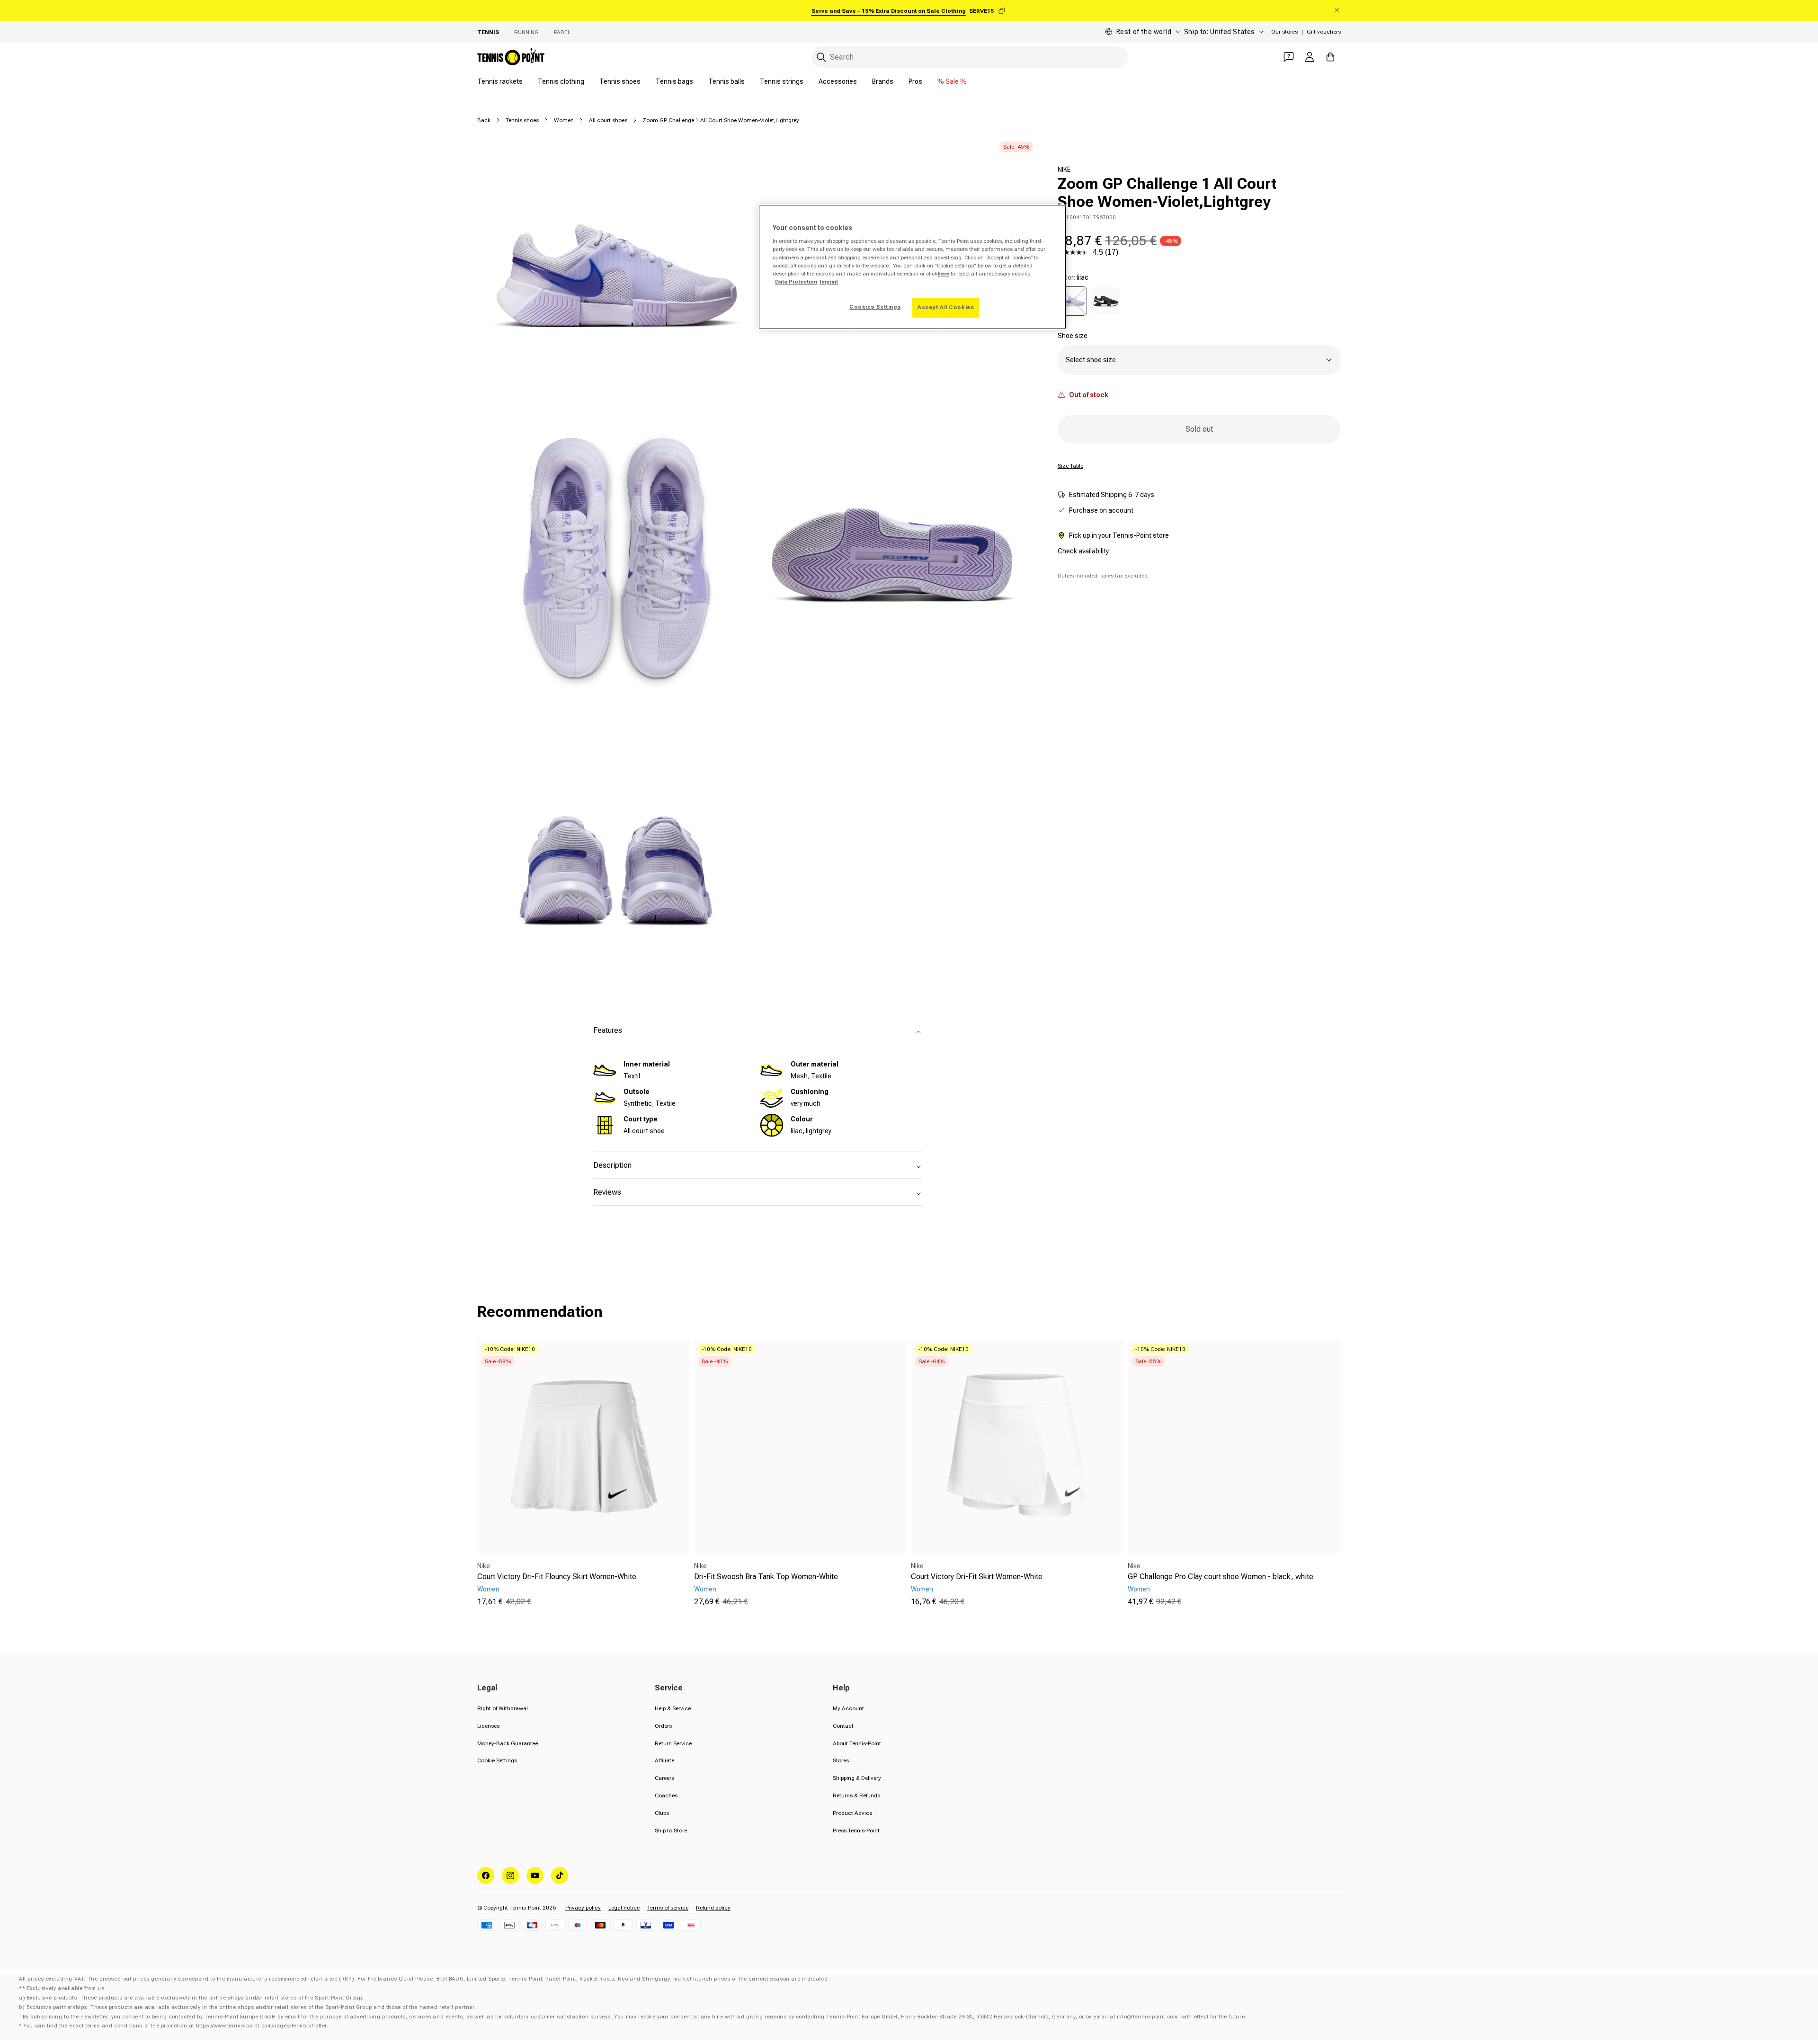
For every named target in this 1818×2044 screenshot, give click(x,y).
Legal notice (624, 1908)
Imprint (829, 282)
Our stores (1284, 32)
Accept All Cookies (946, 307)
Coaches (666, 1795)
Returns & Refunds (856, 1795)
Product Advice (852, 1813)
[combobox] (970, 57)
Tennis (488, 32)
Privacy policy (583, 1908)
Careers (664, 1778)
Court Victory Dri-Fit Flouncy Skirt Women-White (557, 1577)
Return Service (673, 1743)
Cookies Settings (875, 307)
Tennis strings (782, 81)
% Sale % (952, 81)
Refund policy (713, 1908)
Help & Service (673, 1708)
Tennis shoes (620, 81)
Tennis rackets (500, 81)
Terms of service (668, 1908)
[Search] (821, 57)
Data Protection (796, 282)
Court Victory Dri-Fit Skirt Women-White (977, 1577)
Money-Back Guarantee (508, 1743)
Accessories (838, 81)
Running (526, 32)
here (943, 274)
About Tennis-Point (857, 1743)
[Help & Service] (1289, 57)
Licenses (488, 1726)
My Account (848, 1708)
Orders (663, 1726)
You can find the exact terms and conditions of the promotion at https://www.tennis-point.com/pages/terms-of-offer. (176, 2026)
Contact (843, 1726)
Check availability (1083, 551)
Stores (841, 1760)
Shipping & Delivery (857, 1778)
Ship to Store (671, 1831)
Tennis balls (726, 81)
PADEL (562, 32)
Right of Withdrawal (503, 1708)
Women (564, 120)
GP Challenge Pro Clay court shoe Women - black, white (1221, 1577)
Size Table (1070, 466)
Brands (883, 81)
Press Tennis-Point (856, 1831)
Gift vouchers (1324, 32)
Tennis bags (674, 81)
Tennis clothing (561, 81)
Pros (915, 81)
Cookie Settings (497, 1760)
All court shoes (608, 120)
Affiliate (664, 1760)
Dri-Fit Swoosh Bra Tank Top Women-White (766, 1577)
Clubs (662, 1813)
